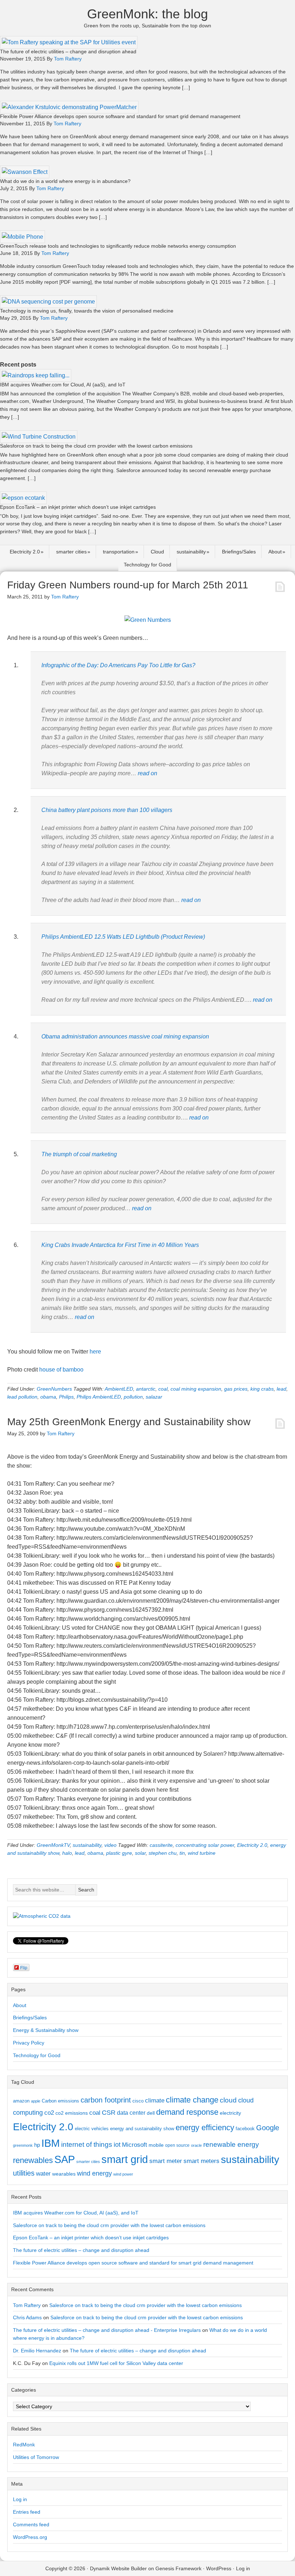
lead (282, 1389)
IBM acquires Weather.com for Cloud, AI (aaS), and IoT (63, 385)
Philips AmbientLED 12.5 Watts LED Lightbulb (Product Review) (123, 937)
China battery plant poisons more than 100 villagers (107, 810)
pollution (133, 1397)
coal (163, 1389)
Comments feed (31, 2525)
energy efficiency (205, 2128)
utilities (24, 2173)
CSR (109, 2113)
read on (147, 773)
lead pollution (22, 1397)
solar (140, 1853)
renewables (33, 2160)
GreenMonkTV (53, 1845)
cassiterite (161, 1845)
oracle (196, 2145)
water (43, 2173)
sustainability (191, 552)
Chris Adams (27, 2317)
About (275, 552)
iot (117, 2145)
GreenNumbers (54, 1389)
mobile (156, 2145)
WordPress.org (30, 2537)
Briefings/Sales (239, 552)
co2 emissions (72, 2113)
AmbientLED (119, 1389)
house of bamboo (61, 1370)
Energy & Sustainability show (46, 2030)
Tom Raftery (27, 2305)
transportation (119, 552)
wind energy (94, 2173)
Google (268, 2128)
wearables (64, 2174)
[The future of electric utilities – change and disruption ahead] (69, 42)
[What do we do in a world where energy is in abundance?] (25, 172)
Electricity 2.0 (25, 552)
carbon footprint (106, 2100)
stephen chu (163, 1853)
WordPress (219, 2568)
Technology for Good (147, 565)
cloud (228, 2100)
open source (177, 2145)
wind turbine (202, 1853)
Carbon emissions (60, 2101)
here (95, 1352)
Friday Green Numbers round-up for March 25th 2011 (128, 585)
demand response (187, 2112)
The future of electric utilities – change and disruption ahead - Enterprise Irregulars (107, 2330)
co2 (49, 2113)
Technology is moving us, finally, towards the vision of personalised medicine (87, 311)
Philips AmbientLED (99, 1397)
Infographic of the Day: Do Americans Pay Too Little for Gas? (118, 665)
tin (182, 1853)
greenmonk (23, 2145)
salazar (154, 1397)
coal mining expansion (196, 1389)
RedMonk (24, 2445)
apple (36, 2101)
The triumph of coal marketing (79, 1154)
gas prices (236, 1389)
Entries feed (27, 2512)
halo (67, 1853)
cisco (138, 2101)
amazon (21, 2101)
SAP (65, 2159)
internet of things (87, 2144)
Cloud (157, 552)
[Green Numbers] (148, 620)
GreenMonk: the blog (147, 14)
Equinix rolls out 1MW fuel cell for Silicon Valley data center (116, 2363)
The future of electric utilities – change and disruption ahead (68, 51)
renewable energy (231, 2144)
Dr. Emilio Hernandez (37, 2351)
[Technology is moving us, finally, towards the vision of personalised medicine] (48, 302)
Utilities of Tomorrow (36, 2457)
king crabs (262, 1389)
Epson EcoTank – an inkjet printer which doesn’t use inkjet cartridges (78, 507)
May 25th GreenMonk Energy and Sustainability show (129, 1422)
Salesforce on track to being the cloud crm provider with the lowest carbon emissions (96, 446)
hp (37, 2145)
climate (155, 2100)
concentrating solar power (205, 1845)
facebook (245, 2129)
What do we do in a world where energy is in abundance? (65, 181)
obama (48, 1397)
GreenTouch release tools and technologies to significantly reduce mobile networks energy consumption (118, 246)
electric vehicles (92, 2129)
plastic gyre (119, 1853)
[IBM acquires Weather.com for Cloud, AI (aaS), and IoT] (36, 375)
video (110, 1845)
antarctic (146, 1389)
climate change (192, 2100)
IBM (51, 2143)
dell (151, 2113)
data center (131, 2113)
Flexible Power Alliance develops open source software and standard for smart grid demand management (120, 116)
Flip (24, 1967)
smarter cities (71, 552)
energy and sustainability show (142, 2129)
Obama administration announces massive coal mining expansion (125, 1036)
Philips (66, 1397)
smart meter (166, 2161)
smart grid (125, 2159)
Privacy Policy (29, 2043)
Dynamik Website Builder (118, 2568)
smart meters (201, 2161)
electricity (230, 2113)
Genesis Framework (178, 2568)
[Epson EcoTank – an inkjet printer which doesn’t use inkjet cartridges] (23, 498)
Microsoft (135, 2145)
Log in (20, 2499)
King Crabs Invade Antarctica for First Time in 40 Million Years (120, 1245)
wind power (123, 2174)
